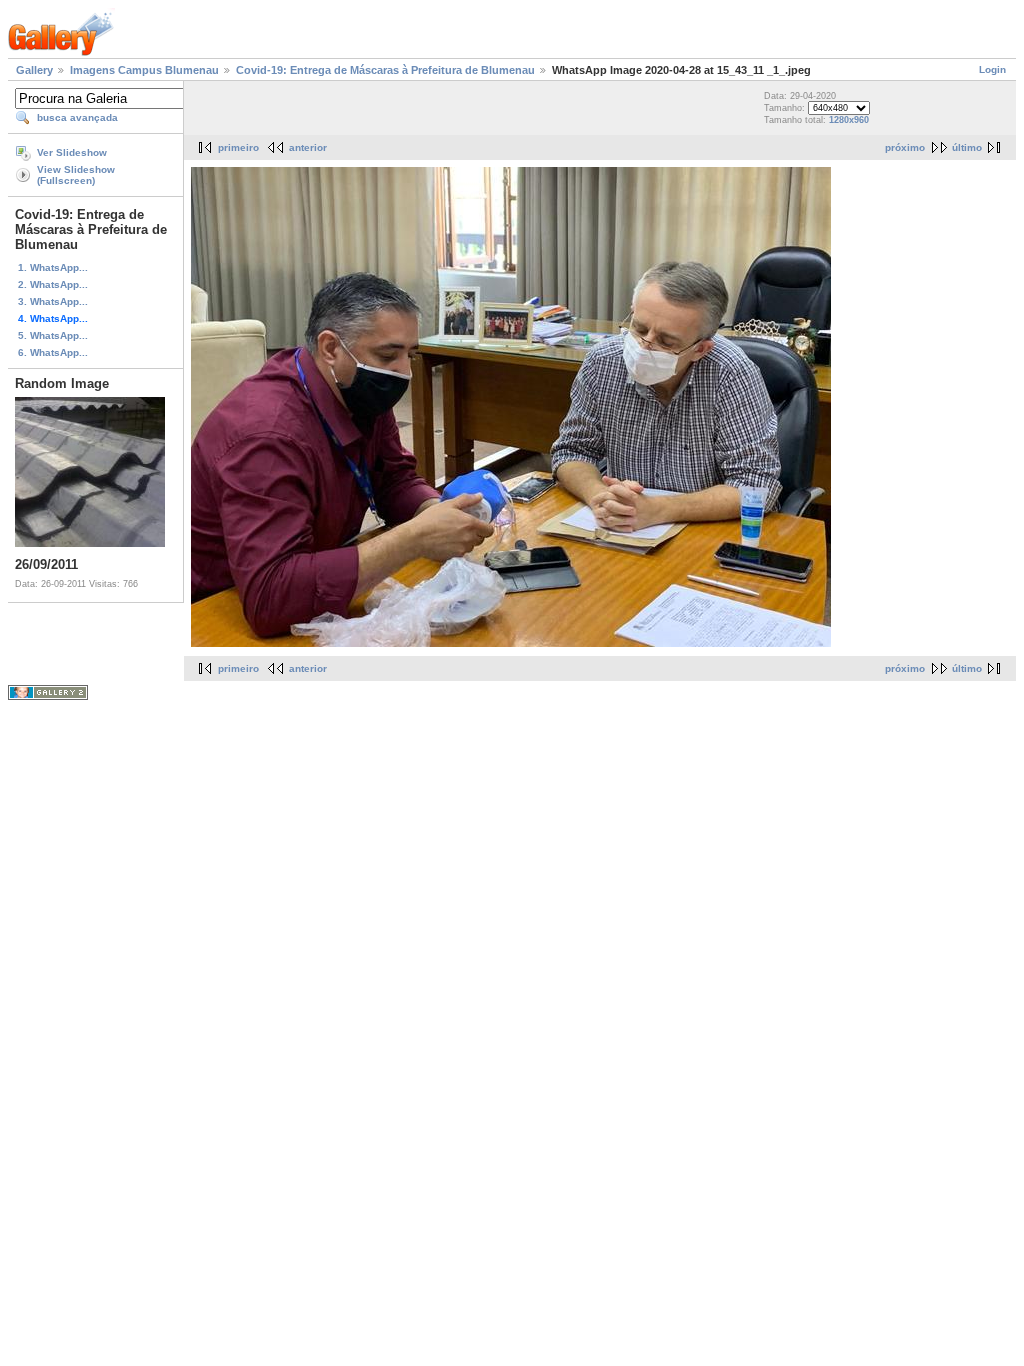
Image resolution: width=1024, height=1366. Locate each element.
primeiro (238, 147)
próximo (905, 147)
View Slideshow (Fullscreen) (76, 175)
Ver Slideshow (72, 152)
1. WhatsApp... (53, 267)
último (967, 147)
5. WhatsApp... (53, 335)
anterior (308, 147)
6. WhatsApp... (53, 352)
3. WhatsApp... (53, 301)
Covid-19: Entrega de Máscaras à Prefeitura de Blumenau (385, 70)
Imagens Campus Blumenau (144, 70)
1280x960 (849, 120)
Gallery (34, 70)
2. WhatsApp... (53, 284)
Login (992, 69)
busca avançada (77, 117)
